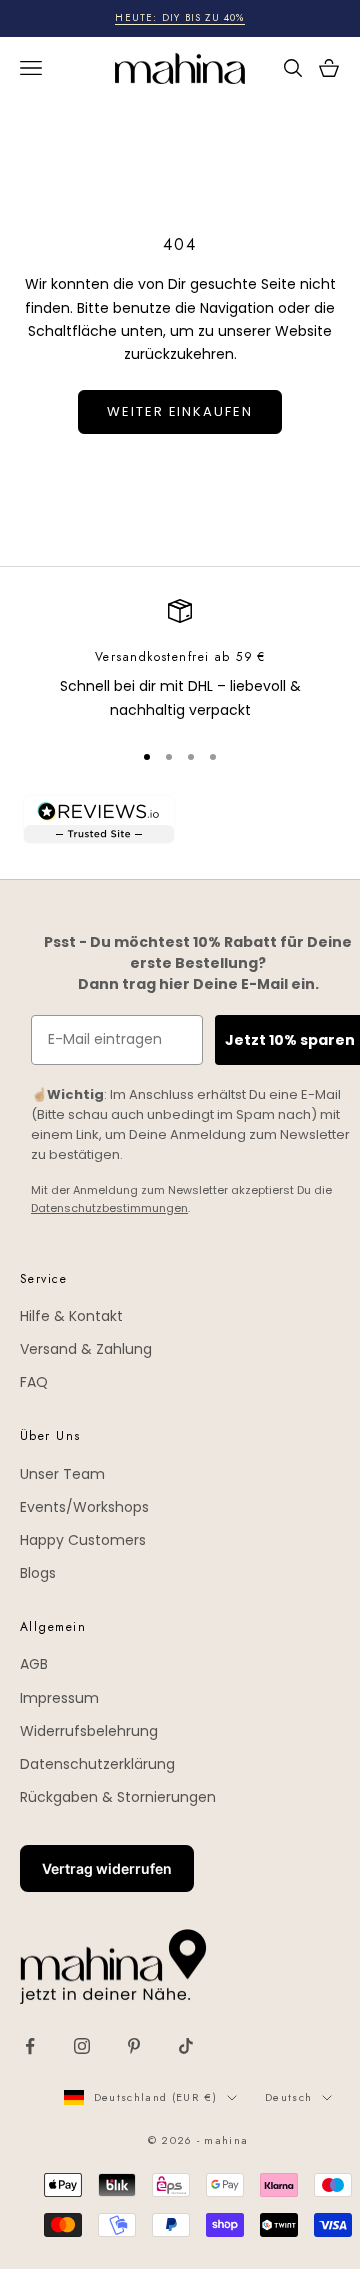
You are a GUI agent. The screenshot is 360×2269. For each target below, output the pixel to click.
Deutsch (288, 2097)
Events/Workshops (84, 1507)
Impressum (59, 1698)
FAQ (34, 1382)
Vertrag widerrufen (107, 1868)
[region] (180, 660)
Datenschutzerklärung (97, 1764)
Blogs (38, 1573)
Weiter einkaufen (180, 411)
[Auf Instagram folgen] (82, 2046)
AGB (34, 1664)
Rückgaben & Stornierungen (118, 1797)
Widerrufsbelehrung (89, 1731)
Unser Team (62, 1474)
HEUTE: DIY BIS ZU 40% (179, 17)
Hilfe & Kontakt (71, 1316)
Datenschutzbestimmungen (109, 1208)
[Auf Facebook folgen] (30, 2046)
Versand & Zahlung (86, 1349)
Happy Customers (83, 1540)
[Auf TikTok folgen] (186, 2046)
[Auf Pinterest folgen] (134, 2046)
